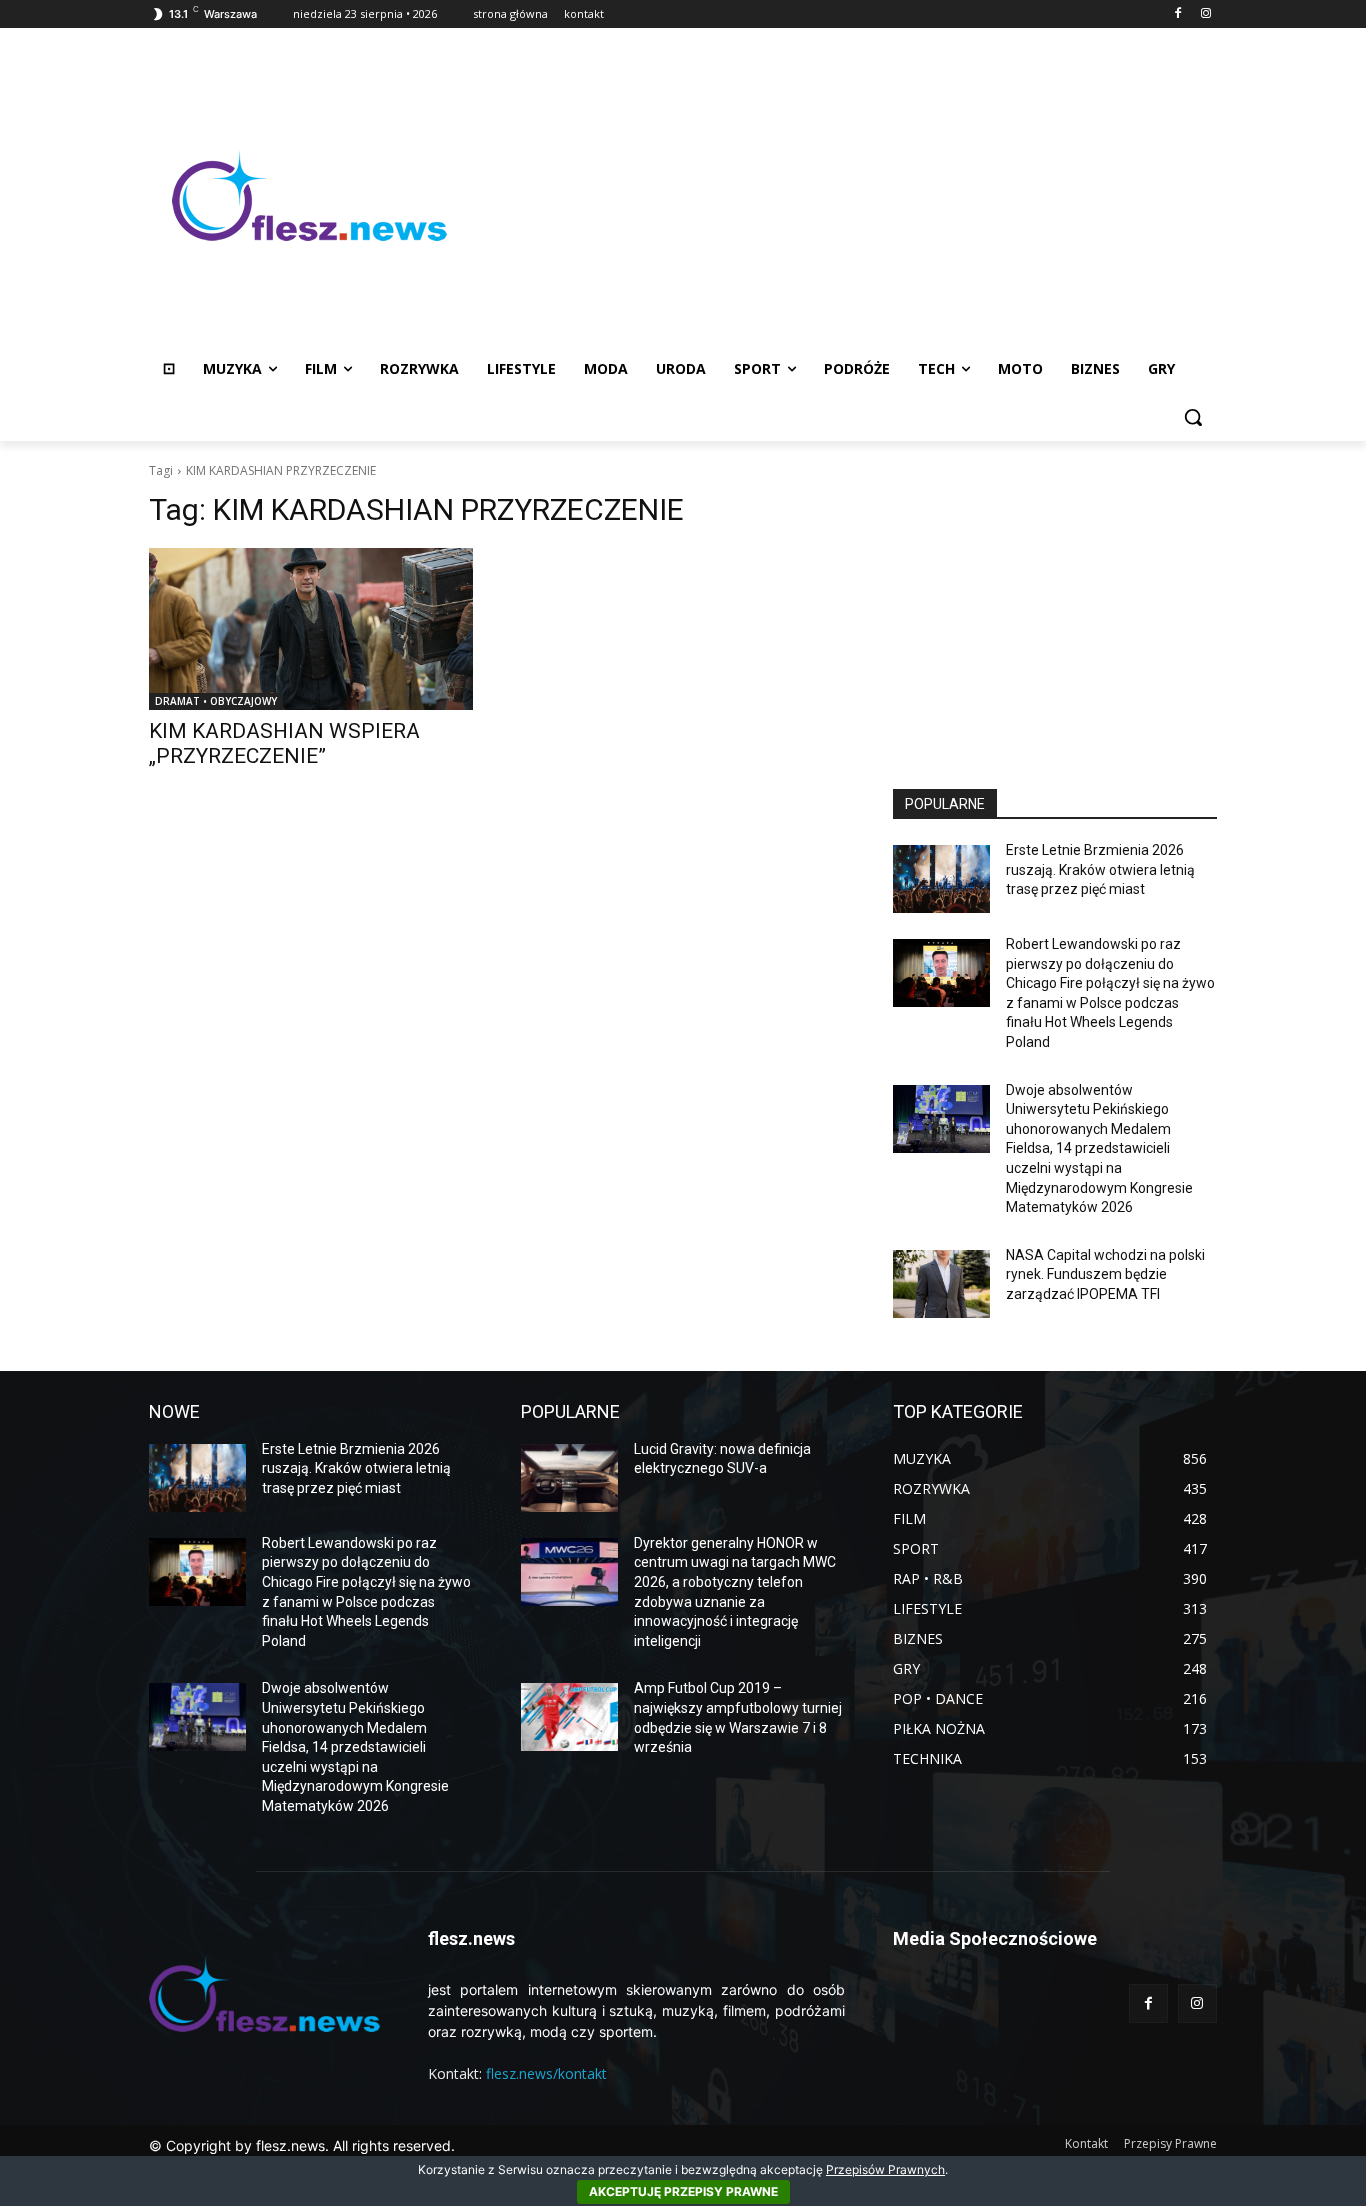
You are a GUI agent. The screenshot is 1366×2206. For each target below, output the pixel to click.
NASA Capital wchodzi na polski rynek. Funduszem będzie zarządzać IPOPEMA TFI (1105, 1274)
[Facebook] (1177, 14)
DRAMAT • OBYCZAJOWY (216, 701)
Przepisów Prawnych (885, 2169)
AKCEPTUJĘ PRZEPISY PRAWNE (683, 2191)
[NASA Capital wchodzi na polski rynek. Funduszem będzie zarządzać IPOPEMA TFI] (941, 1284)
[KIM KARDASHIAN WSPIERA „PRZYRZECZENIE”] (311, 629)
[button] (1193, 417)
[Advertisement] (843, 196)
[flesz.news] (309, 196)
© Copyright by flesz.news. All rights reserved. (302, 2145)
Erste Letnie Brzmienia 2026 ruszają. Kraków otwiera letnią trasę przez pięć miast (1100, 869)
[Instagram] (1205, 14)
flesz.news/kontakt (546, 2073)
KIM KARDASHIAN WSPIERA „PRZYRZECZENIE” (284, 743)
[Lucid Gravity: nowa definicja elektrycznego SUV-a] (569, 1478)
